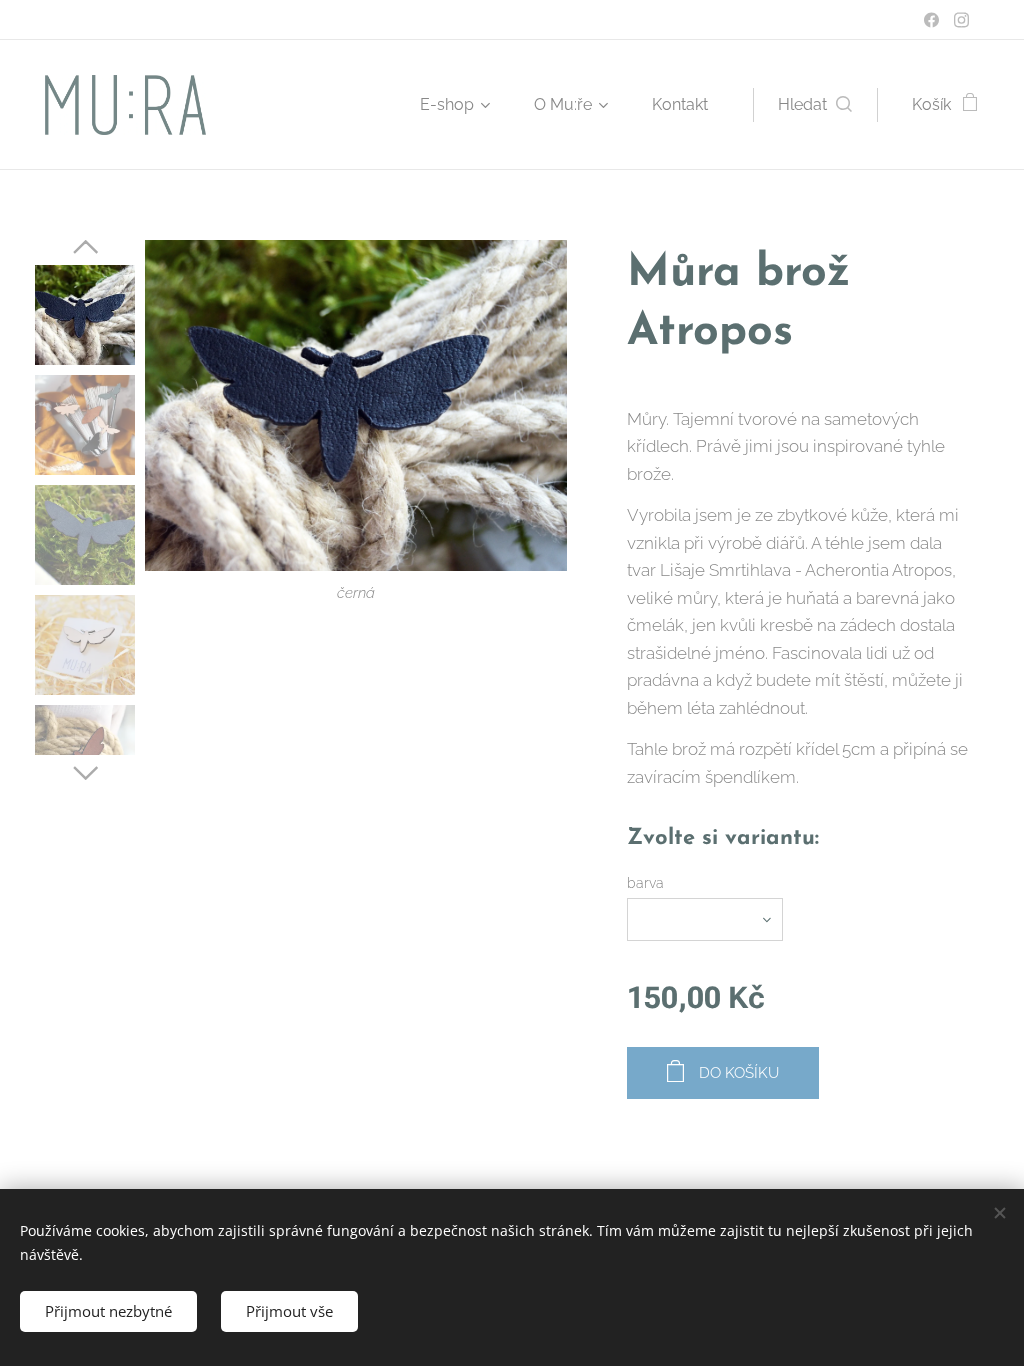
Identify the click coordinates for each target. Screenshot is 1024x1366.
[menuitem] (462, 105)
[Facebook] (931, 20)
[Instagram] (961, 20)
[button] (815, 105)
